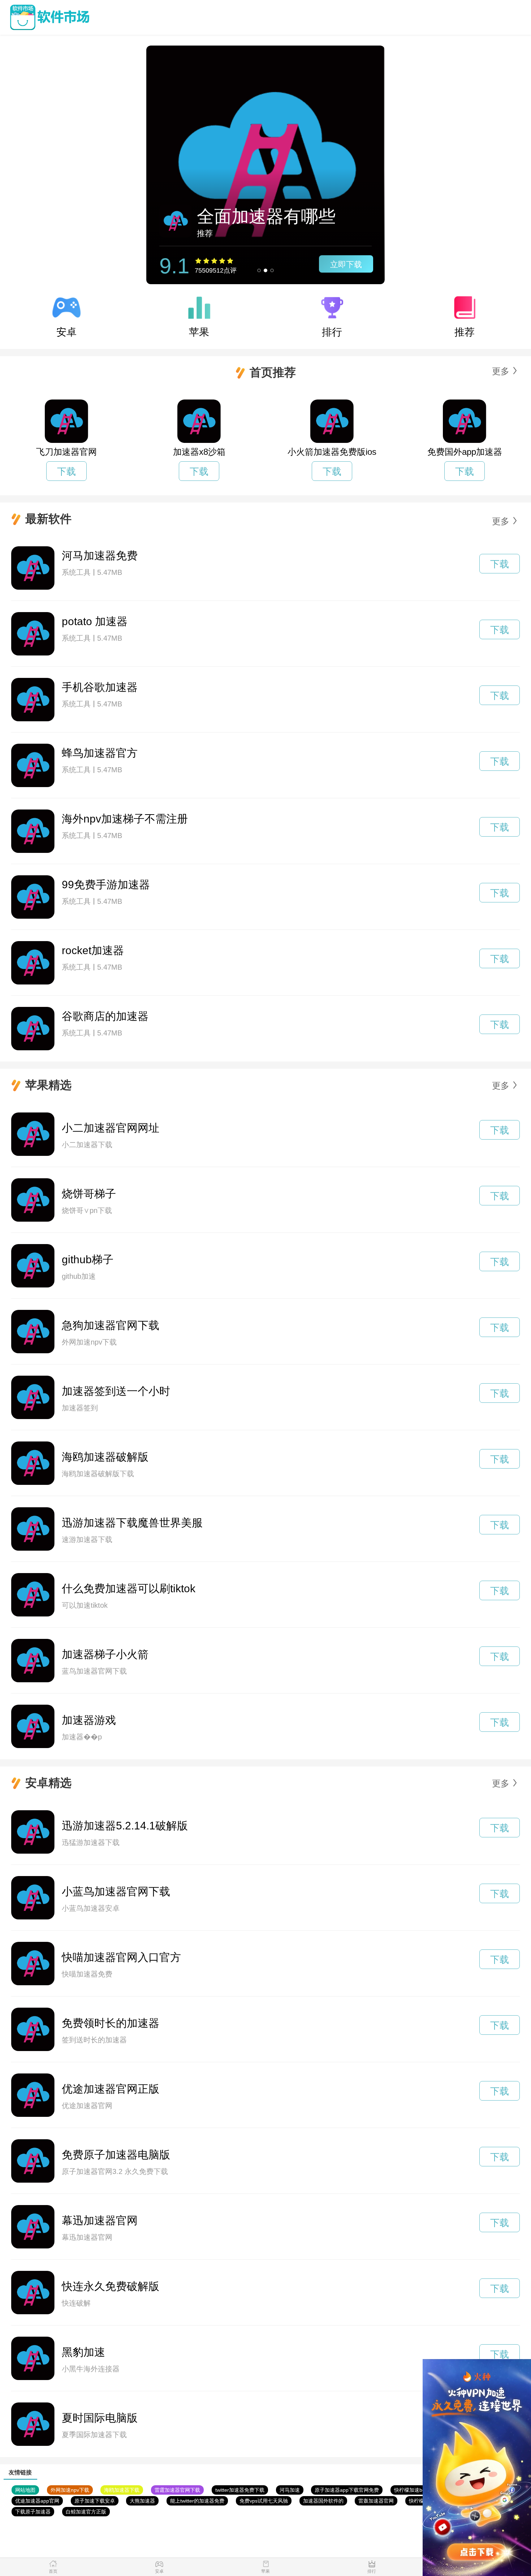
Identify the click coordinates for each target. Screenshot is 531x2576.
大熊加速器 (142, 2501)
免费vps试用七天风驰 (264, 2501)
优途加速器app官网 (37, 2501)
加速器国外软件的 (323, 2501)
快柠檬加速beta (412, 2490)
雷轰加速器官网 (376, 2501)
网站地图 (25, 2490)
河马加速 (290, 2490)
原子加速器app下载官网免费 (347, 2490)
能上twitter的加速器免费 (197, 2501)
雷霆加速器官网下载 (177, 2490)
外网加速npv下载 (70, 2490)
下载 (66, 471)
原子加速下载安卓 (95, 2501)
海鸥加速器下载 (122, 2490)
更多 (501, 371)
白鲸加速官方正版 (86, 2512)
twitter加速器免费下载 (240, 2490)
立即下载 (346, 264)
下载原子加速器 (33, 2512)
